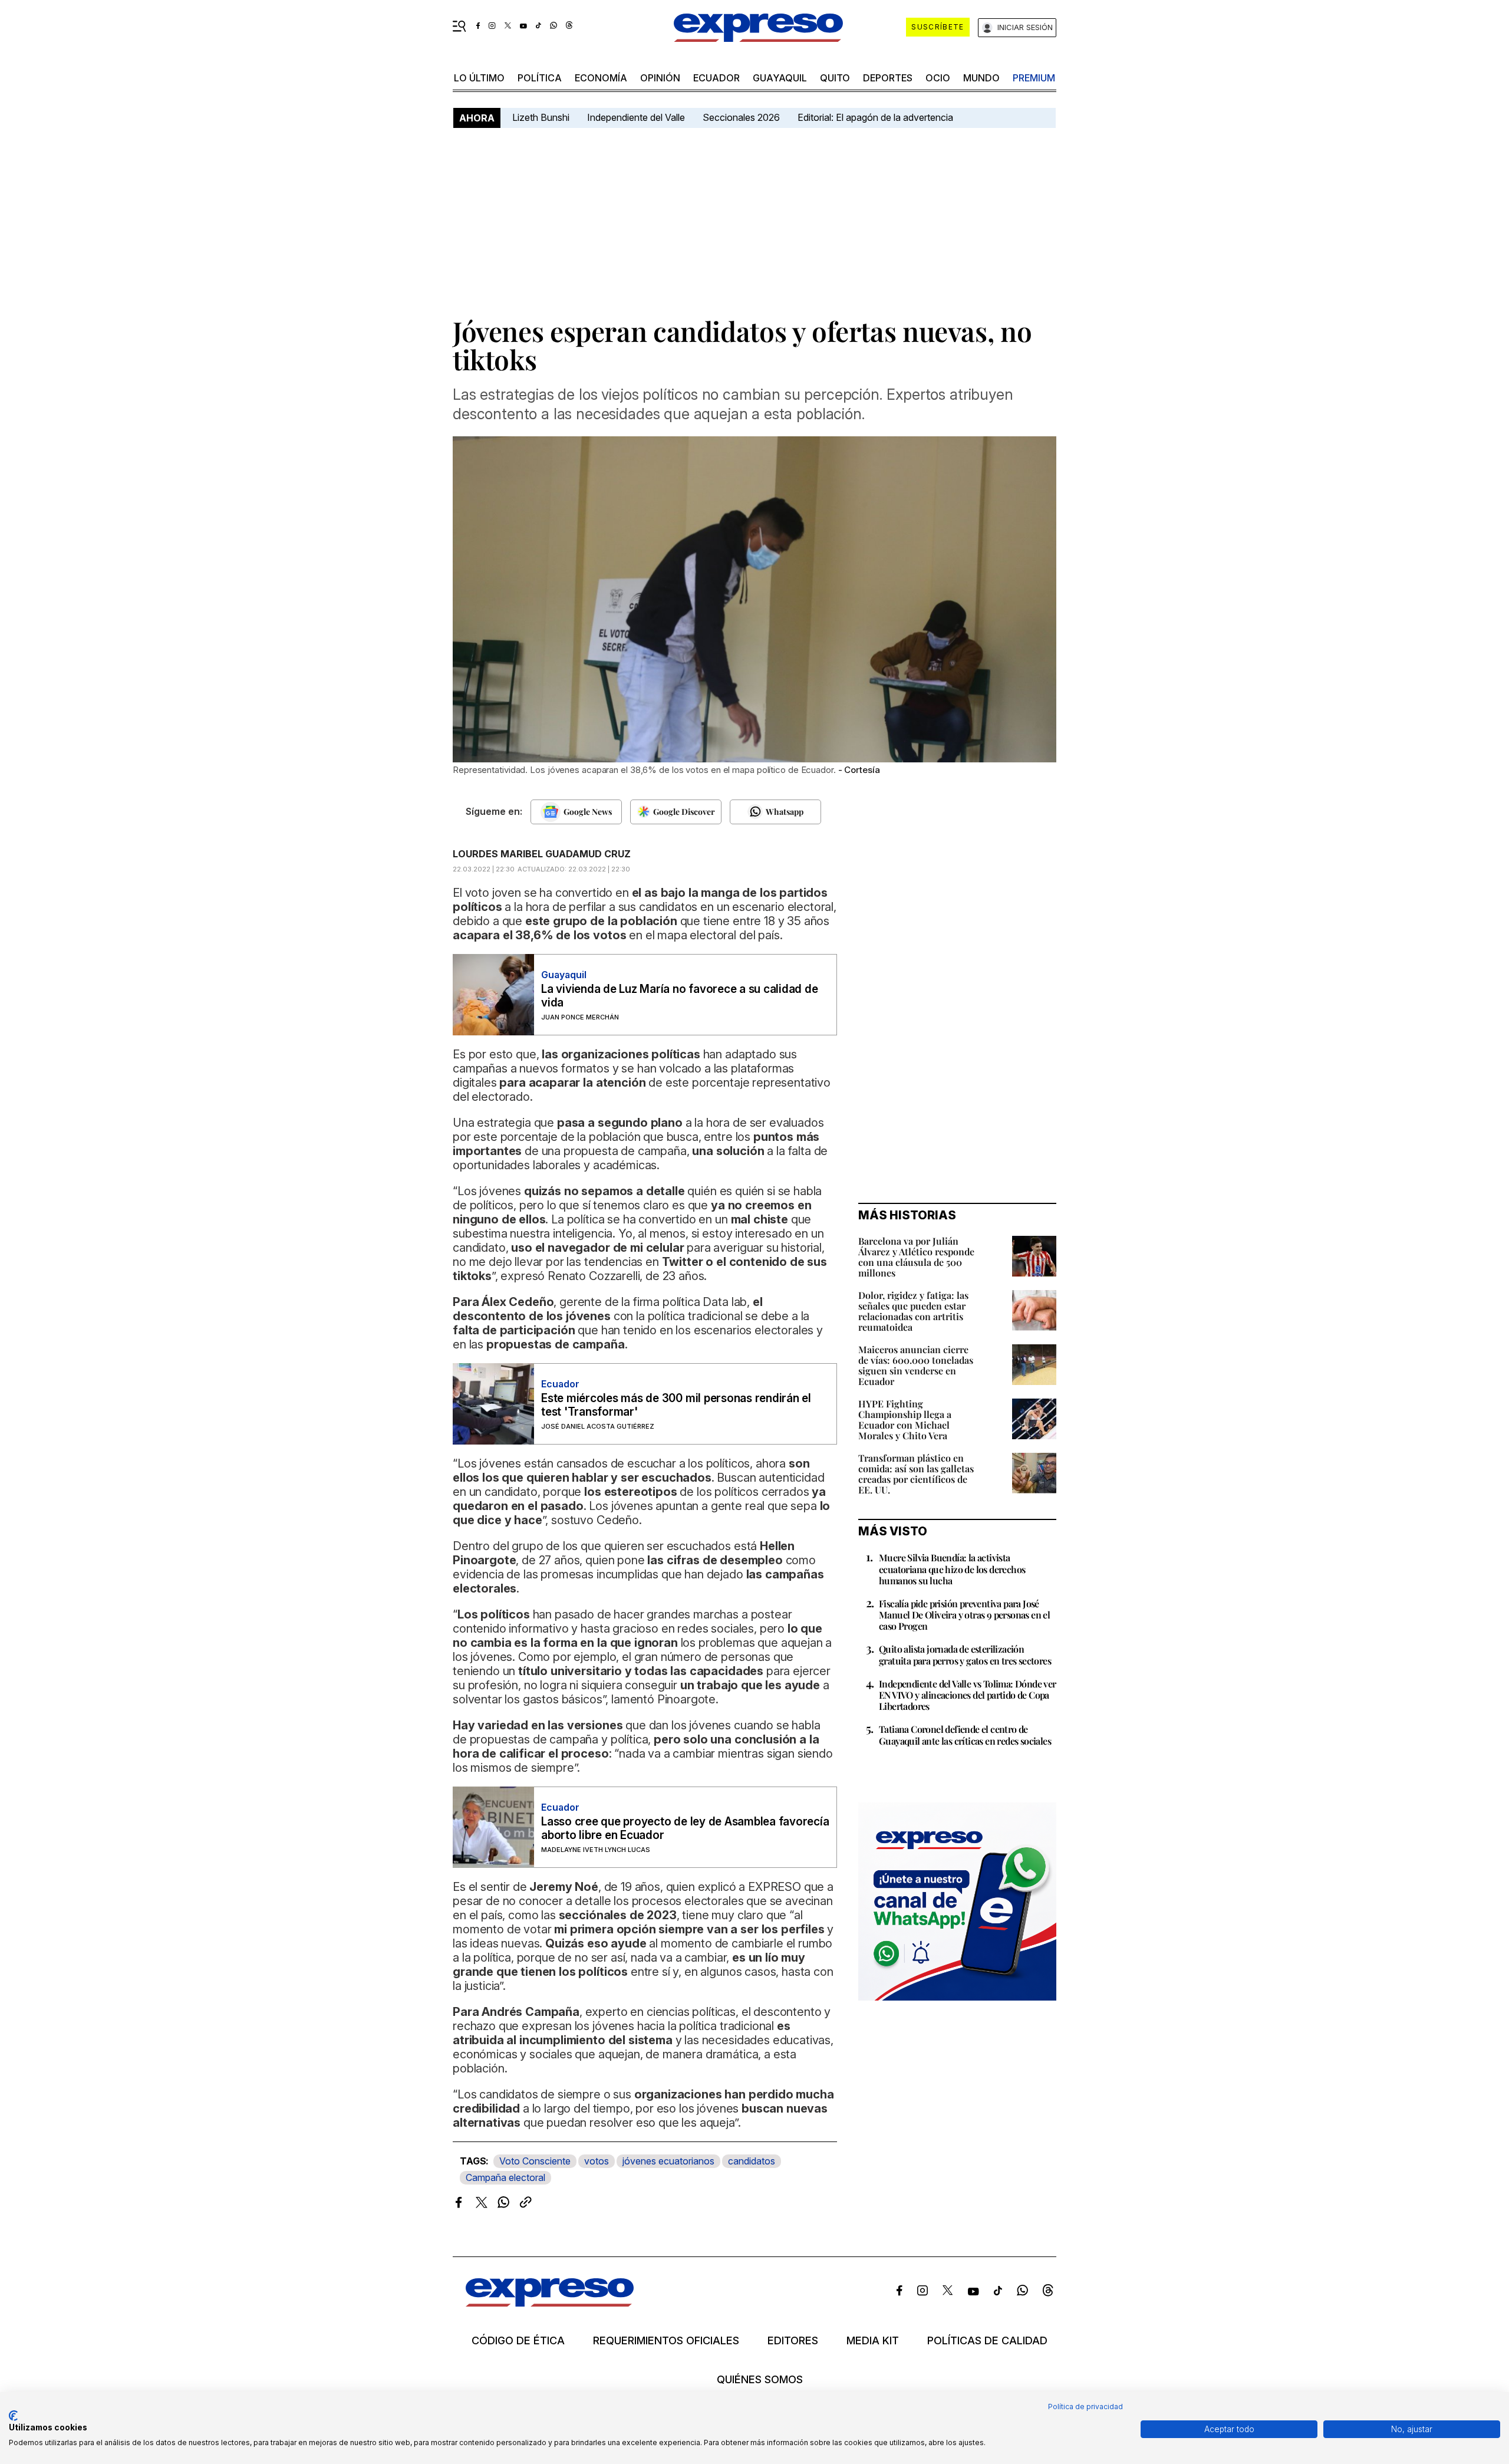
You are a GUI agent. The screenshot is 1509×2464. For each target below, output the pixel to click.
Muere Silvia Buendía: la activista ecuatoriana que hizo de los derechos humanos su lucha (952, 1569)
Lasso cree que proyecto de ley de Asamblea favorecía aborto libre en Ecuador (685, 1828)
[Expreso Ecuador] (550, 2303)
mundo (981, 78)
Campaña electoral (505, 2177)
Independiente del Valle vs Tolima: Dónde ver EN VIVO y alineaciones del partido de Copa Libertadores (968, 1695)
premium (1034, 78)
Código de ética (518, 2341)
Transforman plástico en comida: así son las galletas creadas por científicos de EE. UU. (916, 1474)
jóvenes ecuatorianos (668, 2161)
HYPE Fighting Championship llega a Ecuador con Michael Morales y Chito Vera (905, 1419)
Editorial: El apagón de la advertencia (875, 117)
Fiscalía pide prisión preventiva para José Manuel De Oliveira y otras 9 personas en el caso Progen (964, 1615)
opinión (660, 78)
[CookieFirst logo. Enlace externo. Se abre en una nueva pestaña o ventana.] (13, 2416)
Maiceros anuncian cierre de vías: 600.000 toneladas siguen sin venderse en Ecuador (916, 1365)
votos (597, 2161)
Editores (793, 2341)
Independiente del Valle (636, 117)
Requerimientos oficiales (666, 2341)
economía (601, 78)
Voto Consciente (535, 2161)
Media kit (873, 2341)
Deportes (888, 78)
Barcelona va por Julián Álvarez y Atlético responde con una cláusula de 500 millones (916, 1257)
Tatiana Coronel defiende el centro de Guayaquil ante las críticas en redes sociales (965, 1735)
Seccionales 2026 (741, 117)
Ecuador (716, 78)
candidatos (752, 2161)
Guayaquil (780, 78)
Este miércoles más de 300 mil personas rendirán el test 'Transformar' (676, 1405)
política (540, 78)
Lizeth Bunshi (541, 117)
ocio (938, 78)
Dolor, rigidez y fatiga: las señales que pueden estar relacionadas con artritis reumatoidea (913, 1311)
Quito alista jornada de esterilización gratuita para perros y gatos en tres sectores (965, 1654)
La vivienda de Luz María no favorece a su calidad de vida (680, 996)
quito (835, 78)
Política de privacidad (1085, 2407)
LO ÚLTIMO (479, 78)
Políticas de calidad (987, 2341)
